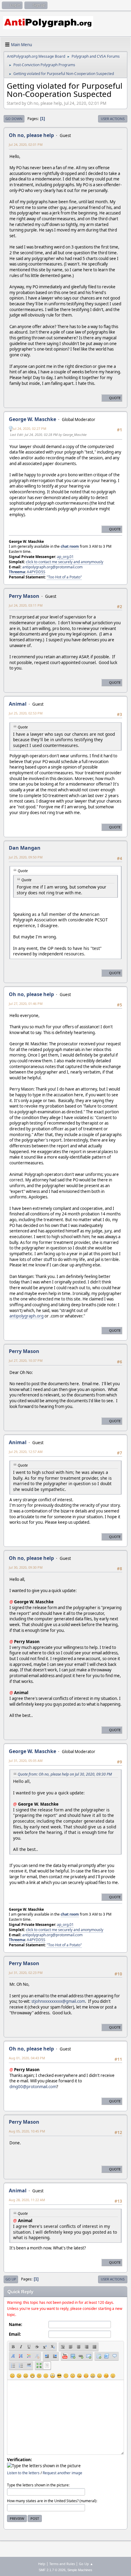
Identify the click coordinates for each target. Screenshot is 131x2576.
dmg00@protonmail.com (33, 2087)
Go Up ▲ (86, 2564)
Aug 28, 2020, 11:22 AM (27, 2200)
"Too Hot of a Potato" (64, 577)
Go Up (11, 2279)
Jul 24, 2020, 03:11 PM (26, 605)
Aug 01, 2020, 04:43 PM (27, 2058)
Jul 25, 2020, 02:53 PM (26, 713)
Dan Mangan (25, 848)
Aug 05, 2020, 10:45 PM (27, 2131)
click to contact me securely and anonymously (65, 562)
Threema (17, 572)
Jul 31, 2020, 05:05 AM (26, 1761)
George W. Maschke (32, 419)
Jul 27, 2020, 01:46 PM (26, 1004)
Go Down (14, 119)
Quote (115, 398)
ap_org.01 (65, 557)
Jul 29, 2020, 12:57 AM (26, 1452)
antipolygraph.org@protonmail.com (52, 567)
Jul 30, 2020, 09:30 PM (26, 1567)
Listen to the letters (23, 2473)
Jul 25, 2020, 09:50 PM (26, 857)
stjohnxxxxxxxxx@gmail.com (58, 2001)
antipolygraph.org (27, 1316)
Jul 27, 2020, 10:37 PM (26, 1360)
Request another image (62, 2473)
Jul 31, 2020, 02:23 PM (26, 1973)
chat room (70, 546)
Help (42, 2564)
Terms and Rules (62, 2564)
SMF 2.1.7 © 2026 (52, 2570)
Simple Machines (80, 2570)
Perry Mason (24, 1351)
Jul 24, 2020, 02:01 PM (26, 144)
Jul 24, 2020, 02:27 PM (29, 428)
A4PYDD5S (36, 572)
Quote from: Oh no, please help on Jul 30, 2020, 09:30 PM (65, 1774)
